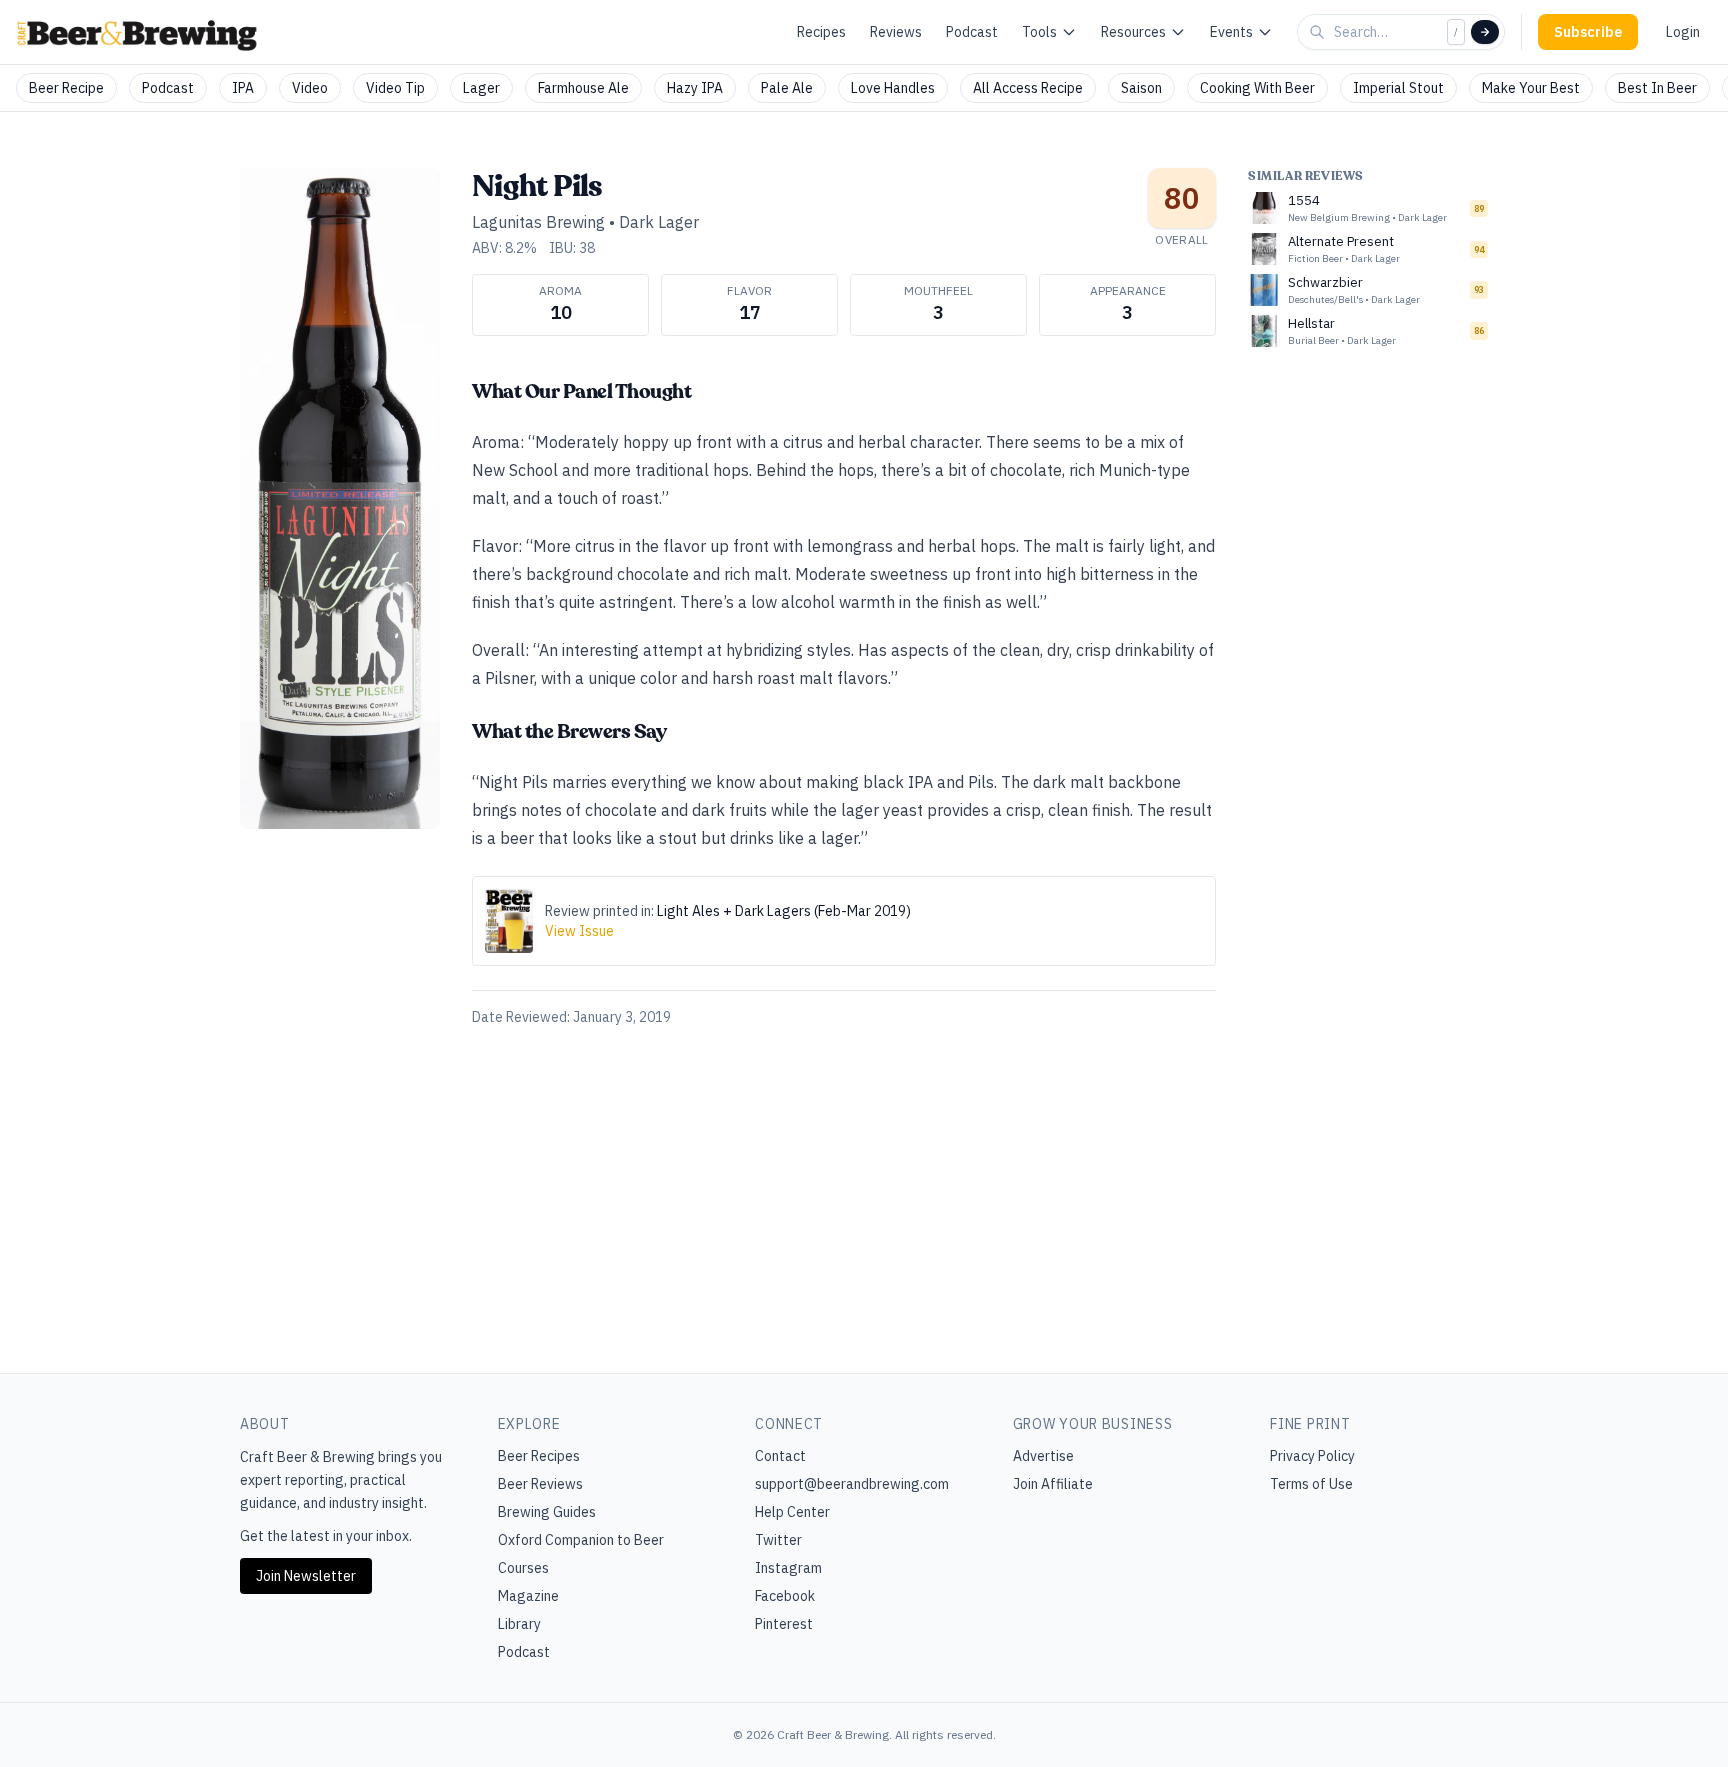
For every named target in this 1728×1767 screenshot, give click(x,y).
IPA (243, 88)
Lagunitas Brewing (538, 222)
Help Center (792, 1512)
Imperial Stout (1398, 88)
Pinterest (784, 1624)
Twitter (778, 1540)
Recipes (821, 32)
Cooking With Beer (1257, 88)
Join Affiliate (1053, 1484)
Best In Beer (1657, 88)
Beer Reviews (540, 1484)
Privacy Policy (1312, 1456)
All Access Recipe (1028, 88)
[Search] (1485, 32)
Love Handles (893, 88)
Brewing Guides (547, 1512)
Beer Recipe (66, 88)
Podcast (972, 32)
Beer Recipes (539, 1456)
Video (310, 88)
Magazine (528, 1596)
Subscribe (1588, 32)
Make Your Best (1531, 88)
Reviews (896, 32)
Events (1231, 32)
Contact (780, 1456)
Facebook (785, 1596)
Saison (1141, 88)
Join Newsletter (306, 1576)
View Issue (579, 931)
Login (1683, 32)
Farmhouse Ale (583, 88)
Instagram (788, 1568)
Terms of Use (1311, 1484)
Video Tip (395, 88)
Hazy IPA (695, 88)
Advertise (1043, 1456)
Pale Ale (787, 88)
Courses (523, 1568)
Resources (1133, 32)
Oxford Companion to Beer (581, 1540)
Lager (481, 88)
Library (519, 1624)
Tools (1039, 32)
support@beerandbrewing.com (852, 1484)
